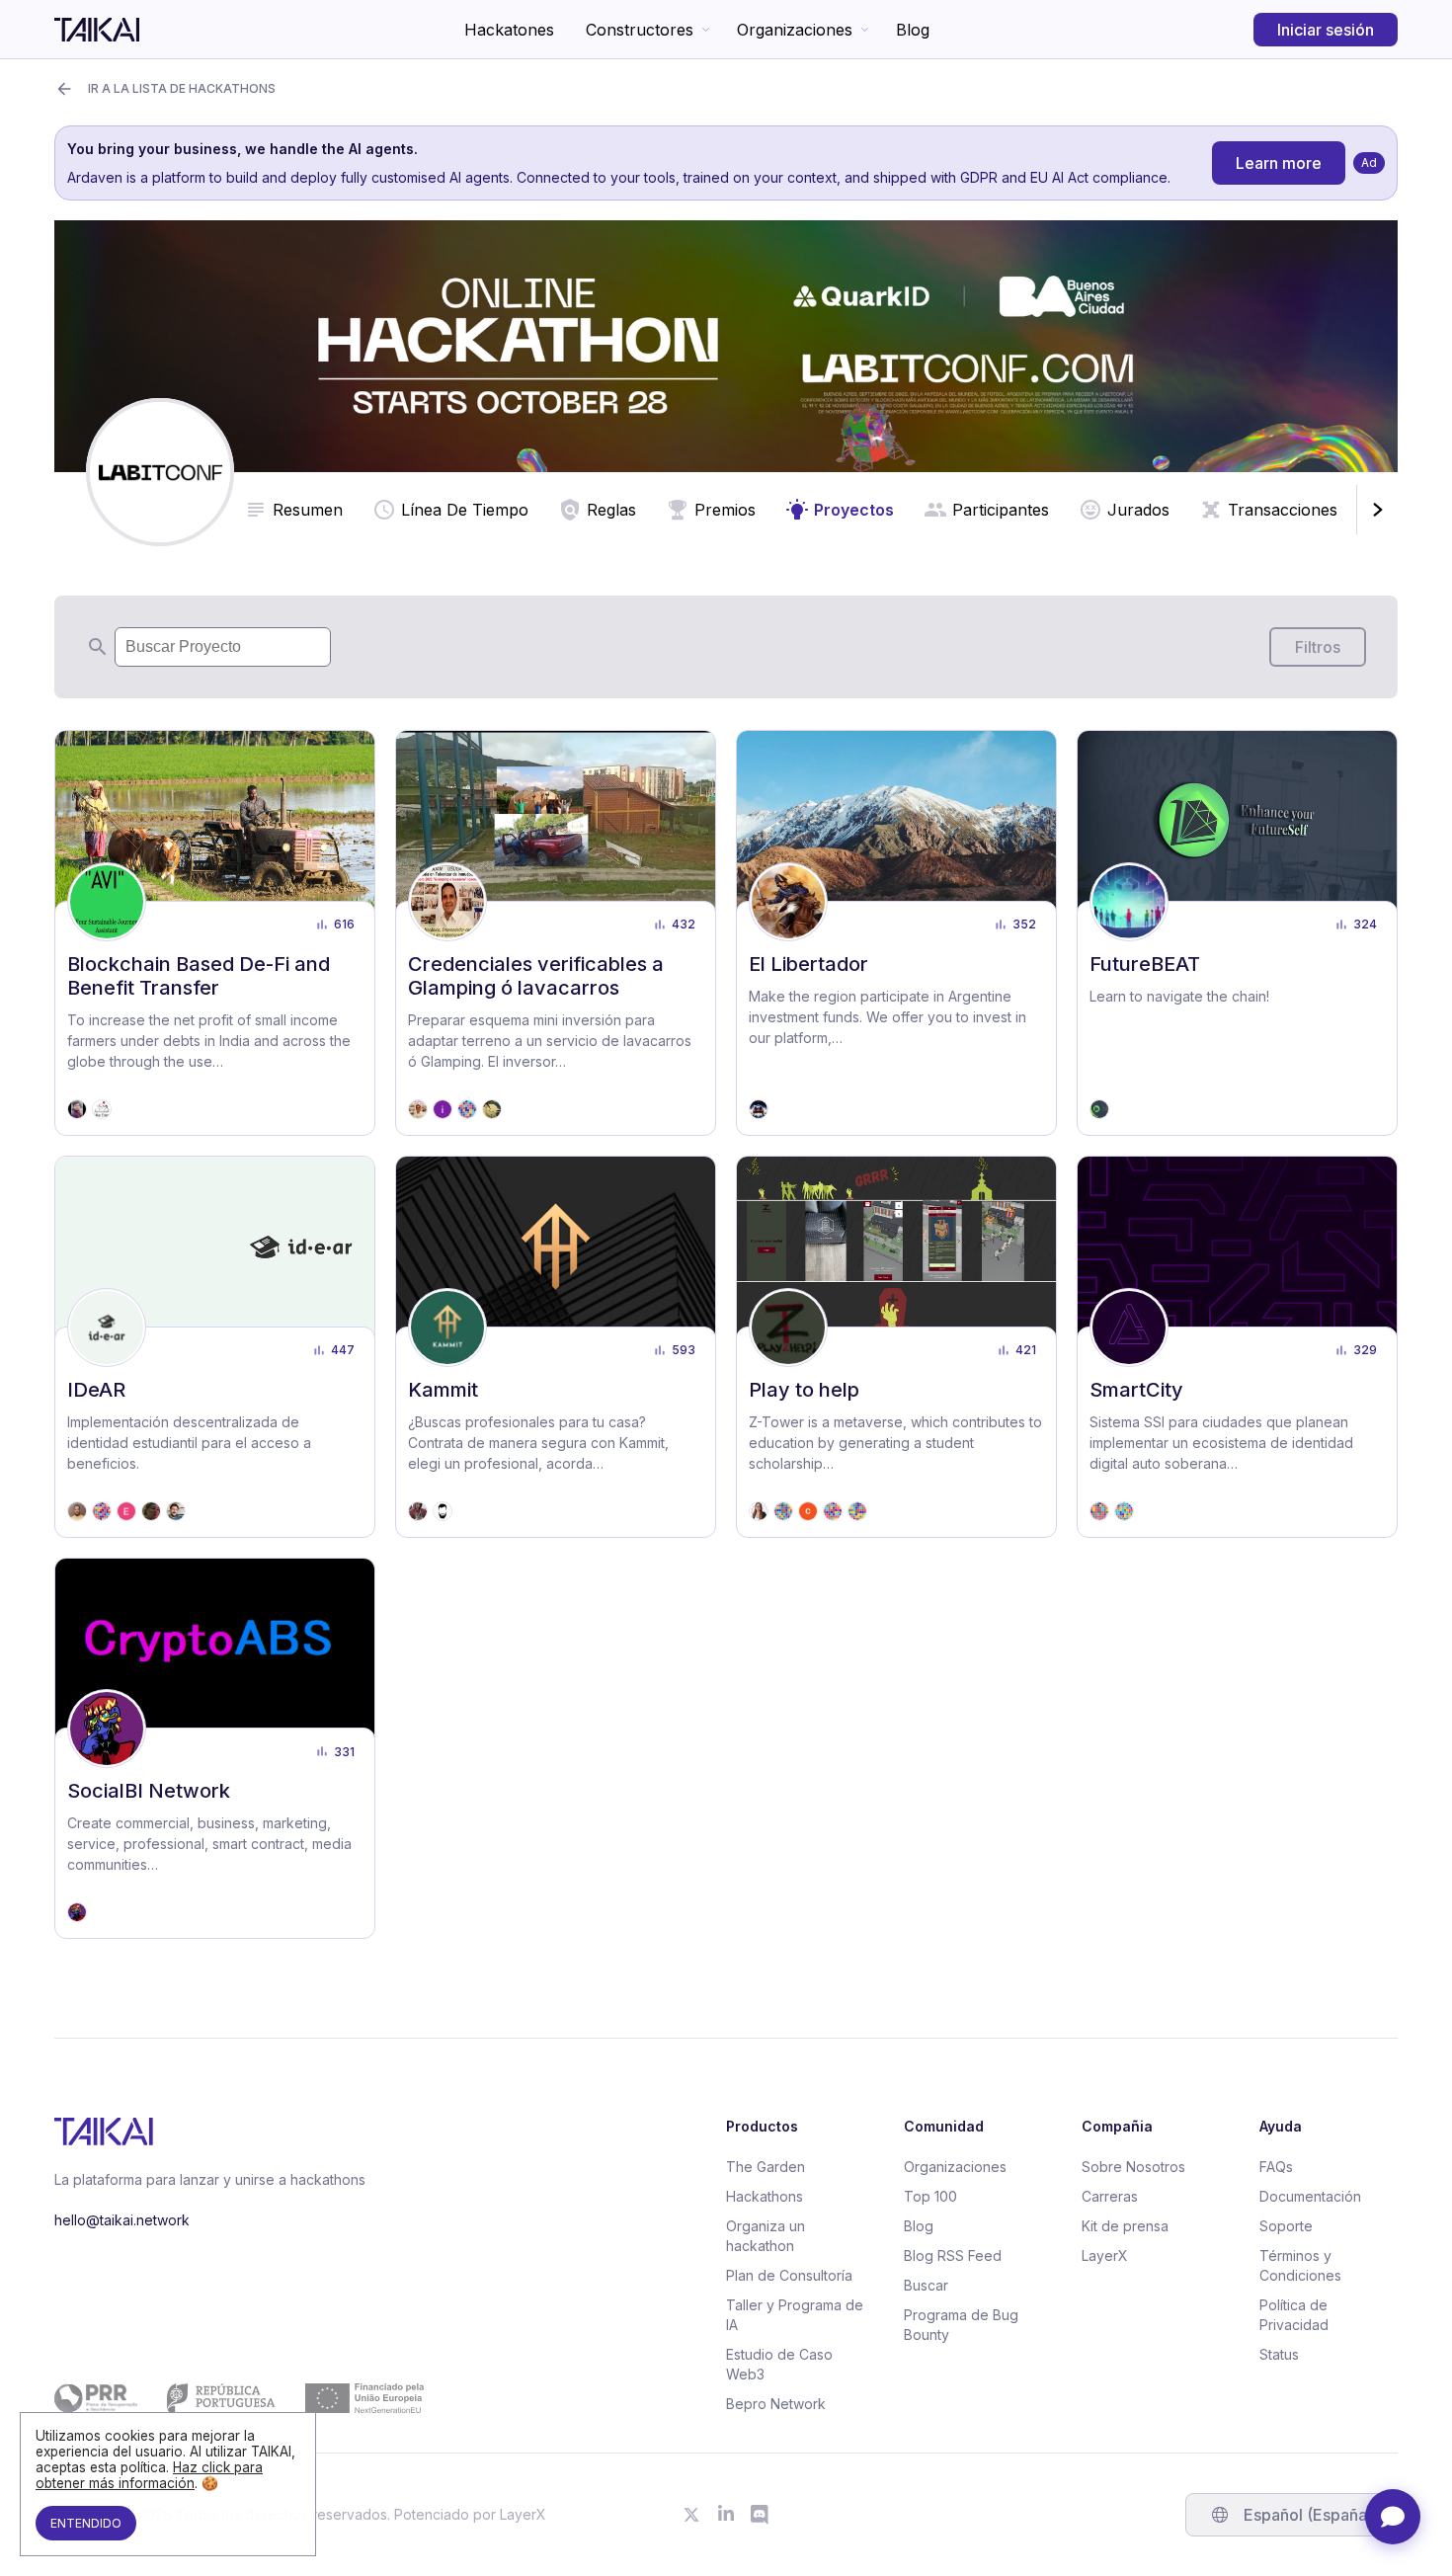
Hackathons (765, 2196)
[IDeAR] (215, 1347)
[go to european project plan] (239, 2398)
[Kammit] (556, 1347)
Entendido (86, 2523)
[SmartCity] (1237, 1347)
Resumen (308, 510)
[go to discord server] (761, 2515)
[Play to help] (896, 1347)
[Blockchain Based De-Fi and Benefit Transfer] (215, 933)
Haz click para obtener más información (149, 2475)
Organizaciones (795, 30)
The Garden (766, 2167)
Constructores (640, 30)
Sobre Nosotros (1133, 2167)
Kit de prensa (1125, 2226)
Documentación (1310, 2196)
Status (1279, 2354)
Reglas (611, 510)
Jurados (1138, 510)
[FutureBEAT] (1237, 933)
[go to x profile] (691, 2515)
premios (725, 510)
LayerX (1105, 2255)
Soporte (1286, 2226)
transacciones (1283, 510)
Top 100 (930, 2196)
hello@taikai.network (122, 2220)
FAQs (1276, 2167)
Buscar (926, 2285)
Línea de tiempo (465, 510)
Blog (913, 30)
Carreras (1110, 2196)
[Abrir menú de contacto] (1393, 2517)
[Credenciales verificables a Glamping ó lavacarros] (556, 933)
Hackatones (509, 30)
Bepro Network (776, 2404)
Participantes (1001, 510)
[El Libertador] (896, 933)
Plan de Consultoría (789, 2275)
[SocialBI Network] (215, 1749)
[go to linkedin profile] (726, 2515)
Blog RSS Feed (953, 2255)
